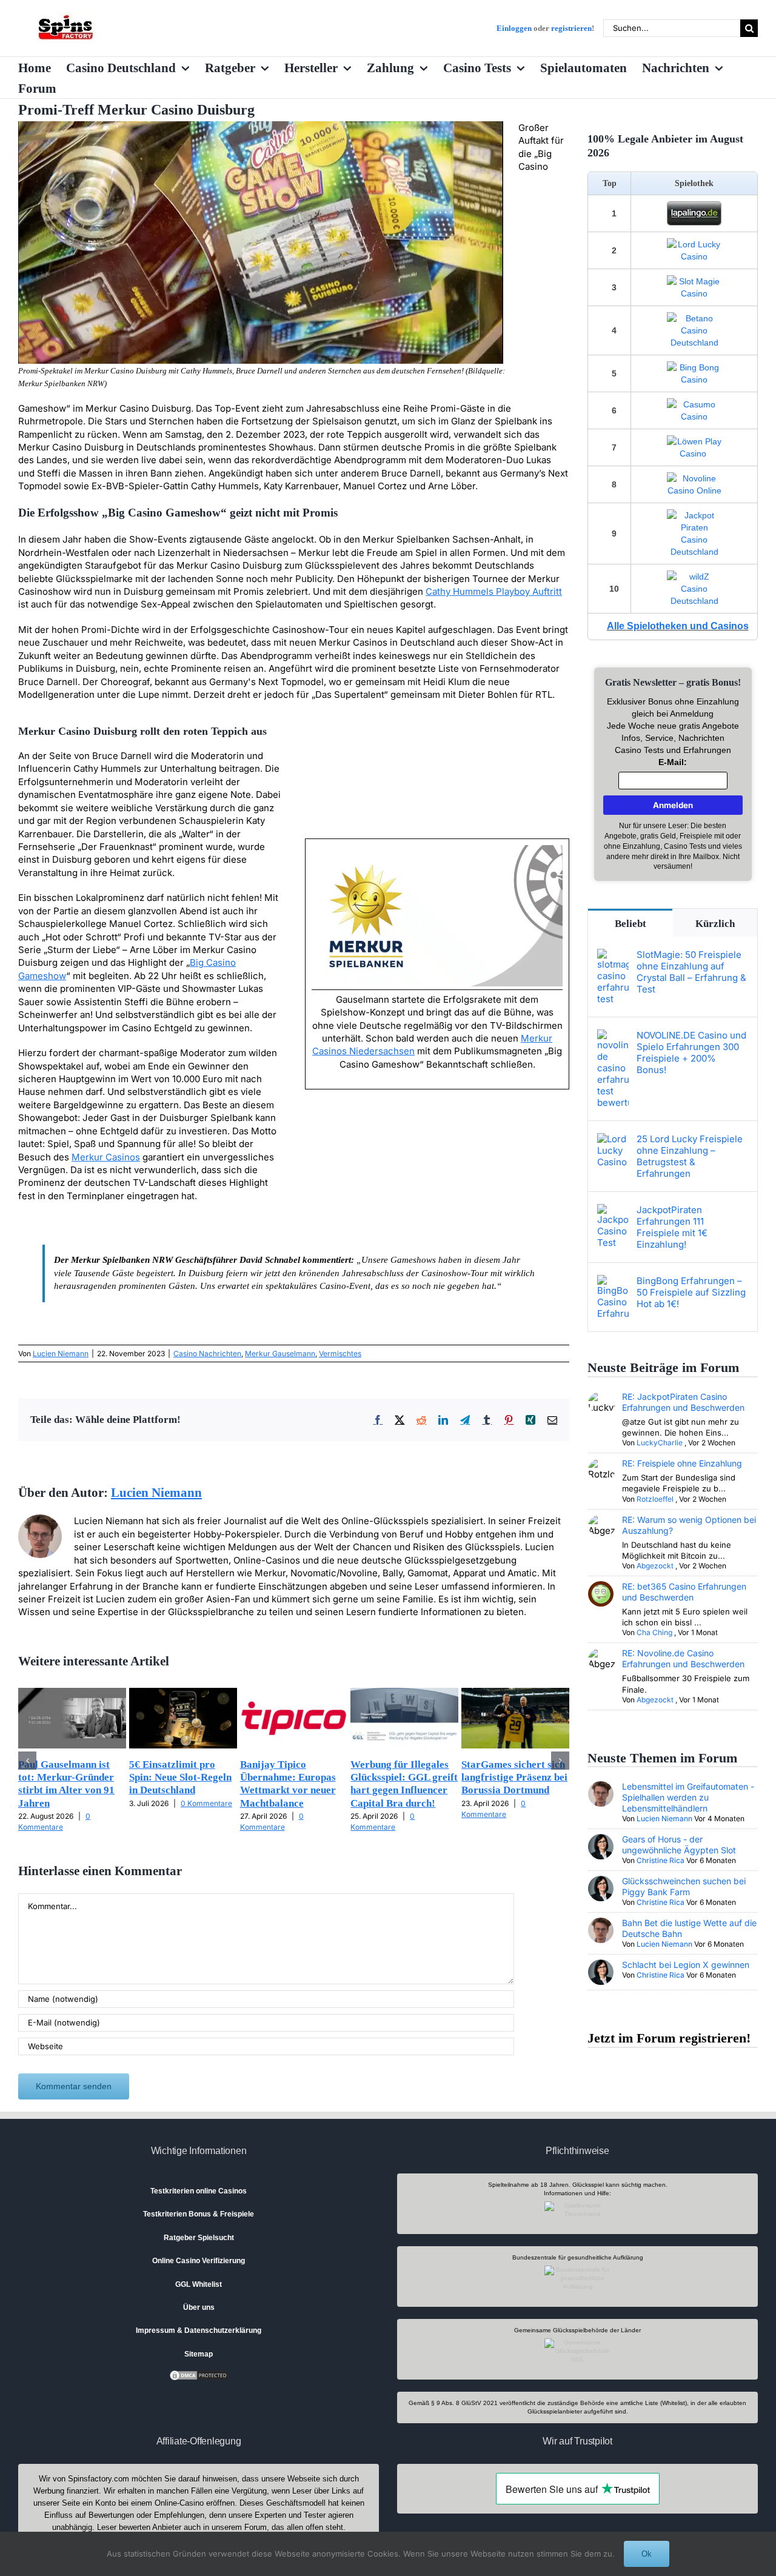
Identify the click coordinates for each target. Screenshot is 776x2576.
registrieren (571, 28)
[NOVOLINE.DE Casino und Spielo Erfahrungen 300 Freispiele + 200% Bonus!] (613, 1036)
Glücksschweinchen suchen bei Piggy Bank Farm (684, 1886)
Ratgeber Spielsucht (199, 2238)
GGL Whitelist (199, 2284)
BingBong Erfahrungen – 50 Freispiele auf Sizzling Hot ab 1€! (691, 1292)
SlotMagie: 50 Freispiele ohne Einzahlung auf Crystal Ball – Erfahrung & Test (691, 972)
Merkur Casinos (106, 1157)
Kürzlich (715, 924)
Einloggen (514, 28)
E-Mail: (673, 762)
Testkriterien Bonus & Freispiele (199, 2214)
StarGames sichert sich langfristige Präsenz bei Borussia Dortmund (514, 1778)
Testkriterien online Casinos (199, 2191)
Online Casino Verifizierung (199, 2261)
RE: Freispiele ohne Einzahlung (682, 1463)
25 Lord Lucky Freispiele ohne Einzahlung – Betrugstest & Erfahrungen (690, 1156)
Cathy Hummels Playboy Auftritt (494, 591)
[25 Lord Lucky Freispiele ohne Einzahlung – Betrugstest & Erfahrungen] (613, 1139)
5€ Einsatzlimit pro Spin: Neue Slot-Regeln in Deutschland (180, 1778)
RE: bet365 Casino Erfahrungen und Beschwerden (684, 1592)
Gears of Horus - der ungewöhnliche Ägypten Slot (679, 1845)
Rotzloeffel (655, 1499)
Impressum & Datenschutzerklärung (199, 2330)
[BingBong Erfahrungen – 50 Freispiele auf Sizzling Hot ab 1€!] (613, 1281)
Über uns (199, 2307)
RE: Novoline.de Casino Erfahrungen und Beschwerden (683, 1658)
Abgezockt (655, 1566)
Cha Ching (654, 1632)
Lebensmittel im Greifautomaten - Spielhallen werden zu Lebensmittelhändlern (688, 1797)
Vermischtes (340, 1353)
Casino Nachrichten (207, 1353)
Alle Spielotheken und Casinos (678, 626)
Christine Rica (661, 1860)
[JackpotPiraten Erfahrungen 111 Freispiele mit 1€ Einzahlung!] (613, 1210)
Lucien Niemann (61, 1353)
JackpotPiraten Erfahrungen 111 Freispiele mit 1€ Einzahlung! (672, 1227)
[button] (27, 1761)
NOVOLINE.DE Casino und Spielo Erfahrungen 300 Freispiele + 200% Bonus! (691, 1052)
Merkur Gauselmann (280, 1353)
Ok (647, 2554)
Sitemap (199, 2354)
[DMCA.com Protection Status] (199, 2375)
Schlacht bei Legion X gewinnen (686, 1965)
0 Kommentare (206, 1803)
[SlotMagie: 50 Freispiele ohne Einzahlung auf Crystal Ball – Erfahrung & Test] (613, 955)
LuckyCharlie (660, 1443)
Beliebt (630, 924)
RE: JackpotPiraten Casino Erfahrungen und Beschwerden (683, 1402)
